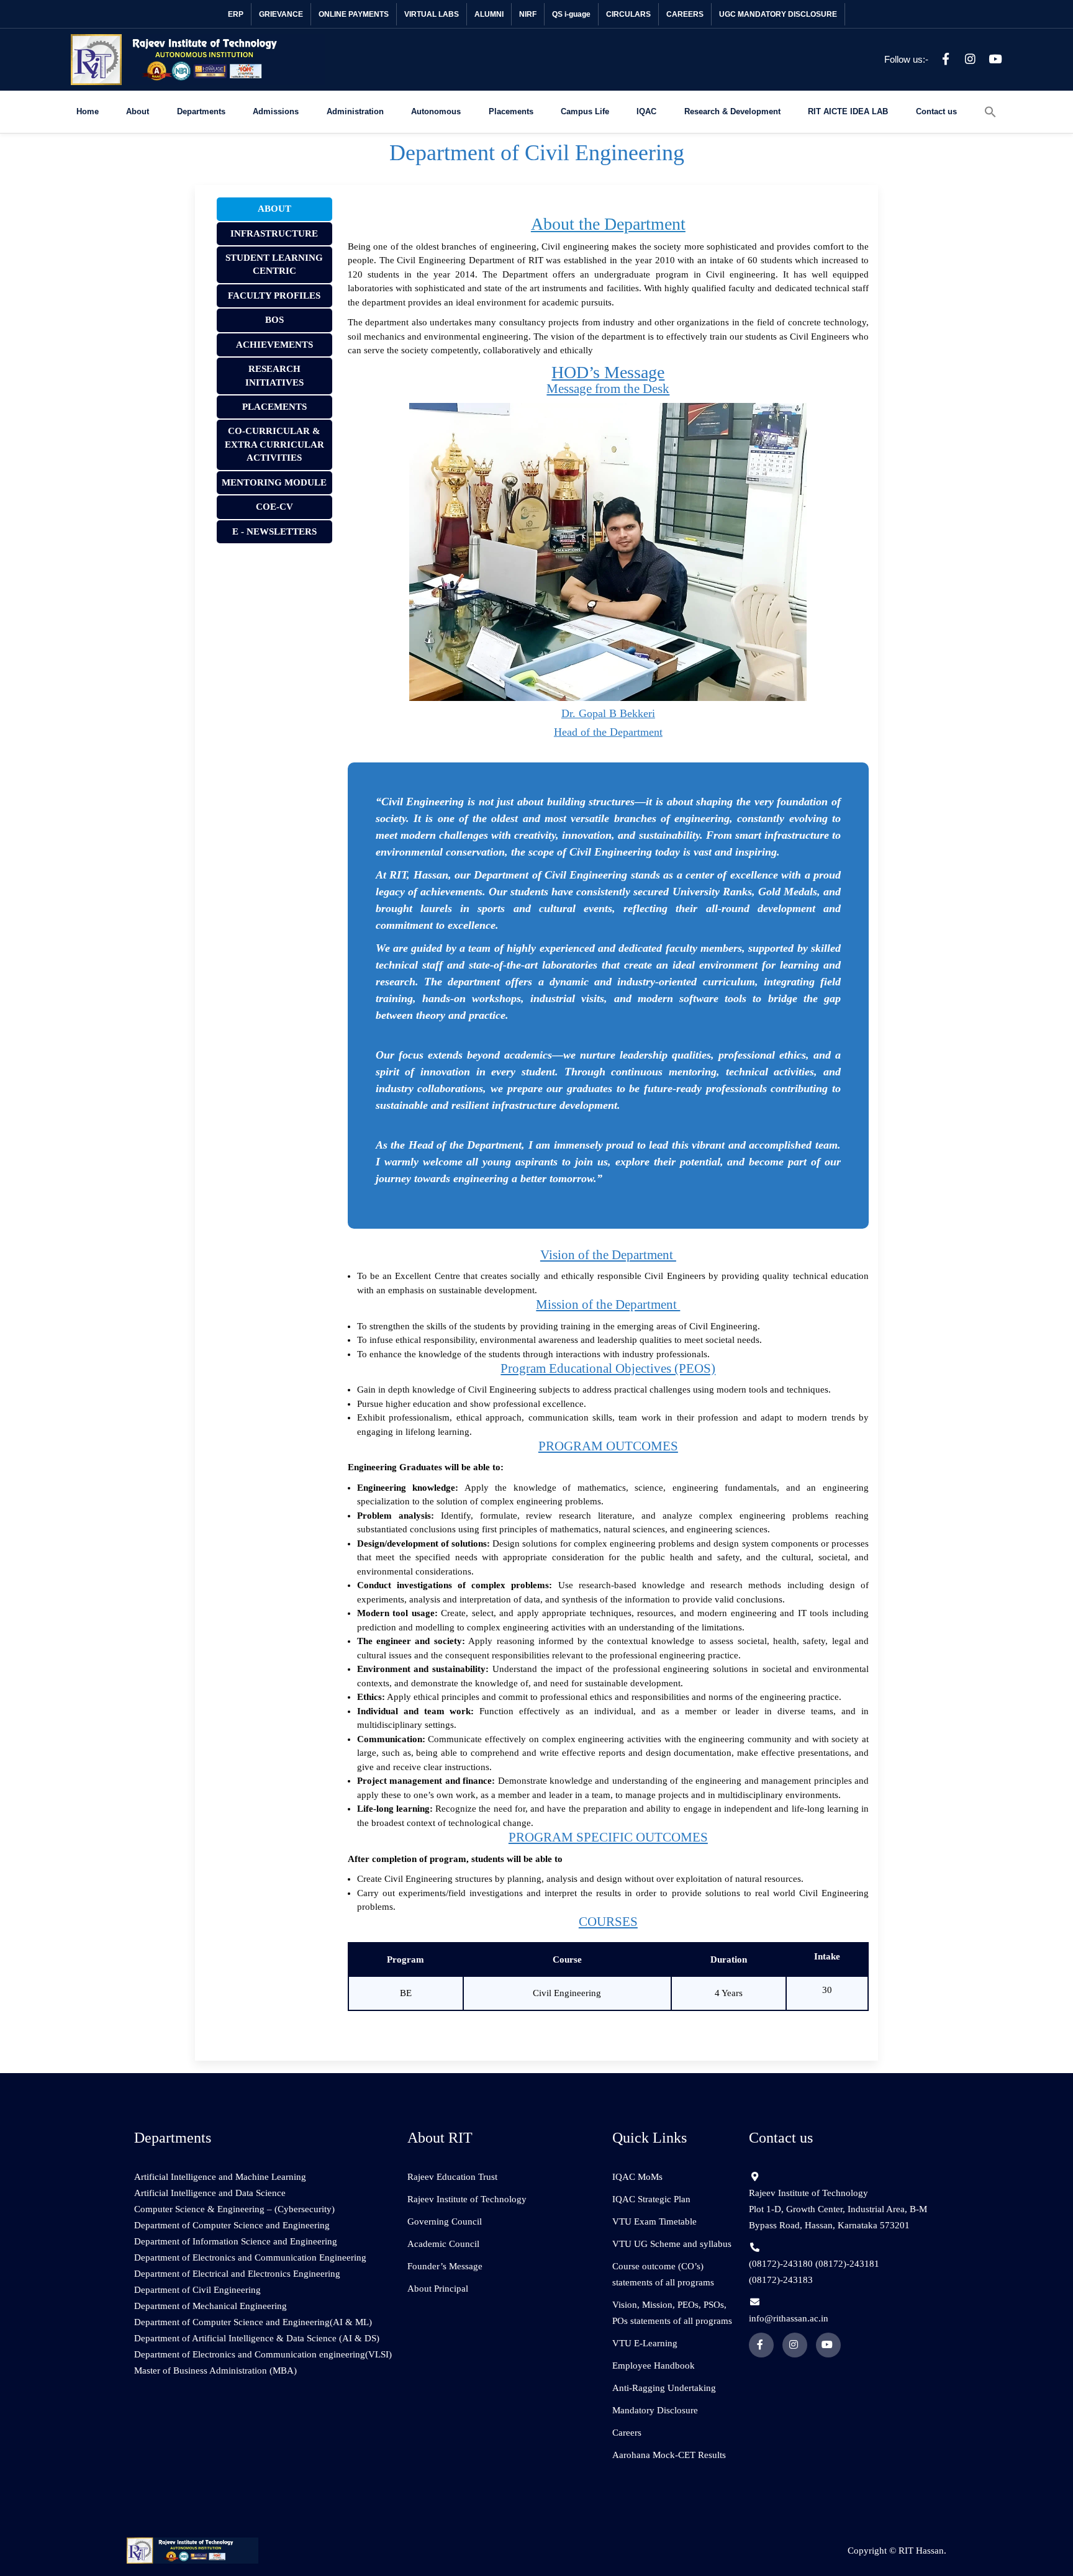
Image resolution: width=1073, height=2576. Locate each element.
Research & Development (732, 111)
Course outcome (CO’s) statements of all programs (663, 2274)
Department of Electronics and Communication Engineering (250, 2257)
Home (88, 111)
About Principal (438, 2289)
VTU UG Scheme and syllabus (672, 2244)
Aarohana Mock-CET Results (669, 2455)
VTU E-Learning (645, 2343)
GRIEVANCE (281, 14)
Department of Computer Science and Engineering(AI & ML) (253, 2322)
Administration (355, 111)
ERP (236, 14)
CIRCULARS (628, 14)
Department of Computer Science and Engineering (232, 2225)
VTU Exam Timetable (654, 2221)
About (138, 111)
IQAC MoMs (637, 2177)
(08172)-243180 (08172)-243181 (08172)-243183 (814, 2272)
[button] (990, 112)
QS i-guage (571, 14)
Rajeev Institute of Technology (467, 2199)
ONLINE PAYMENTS (354, 14)
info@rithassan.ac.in (789, 2318)
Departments (201, 111)
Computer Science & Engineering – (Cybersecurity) (234, 2209)
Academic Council (443, 2244)
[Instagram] (971, 60)
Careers (627, 2433)
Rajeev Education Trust (452, 2177)
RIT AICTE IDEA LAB (848, 111)
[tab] (274, 209)
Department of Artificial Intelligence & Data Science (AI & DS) (257, 2338)
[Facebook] (946, 60)
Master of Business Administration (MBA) (215, 2370)
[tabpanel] (608, 1120)
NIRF (528, 14)
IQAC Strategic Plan (651, 2199)
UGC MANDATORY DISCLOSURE (778, 14)
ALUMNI (489, 14)
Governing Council (445, 2221)
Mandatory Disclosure (655, 2410)
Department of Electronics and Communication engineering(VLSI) (263, 2354)
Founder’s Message (445, 2266)
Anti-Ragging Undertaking (664, 2388)
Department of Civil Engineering (197, 2290)
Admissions (276, 111)
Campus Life (585, 111)
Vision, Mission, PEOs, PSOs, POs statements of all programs (672, 2313)
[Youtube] (995, 60)
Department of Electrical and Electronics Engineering (237, 2274)
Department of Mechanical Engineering (211, 2306)
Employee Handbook (654, 2366)
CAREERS (685, 14)
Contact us (936, 111)
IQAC (646, 111)
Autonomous (436, 111)
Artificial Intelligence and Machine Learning (220, 2177)
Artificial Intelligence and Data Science (210, 2193)
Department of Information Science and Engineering (236, 2241)
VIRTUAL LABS (432, 14)
